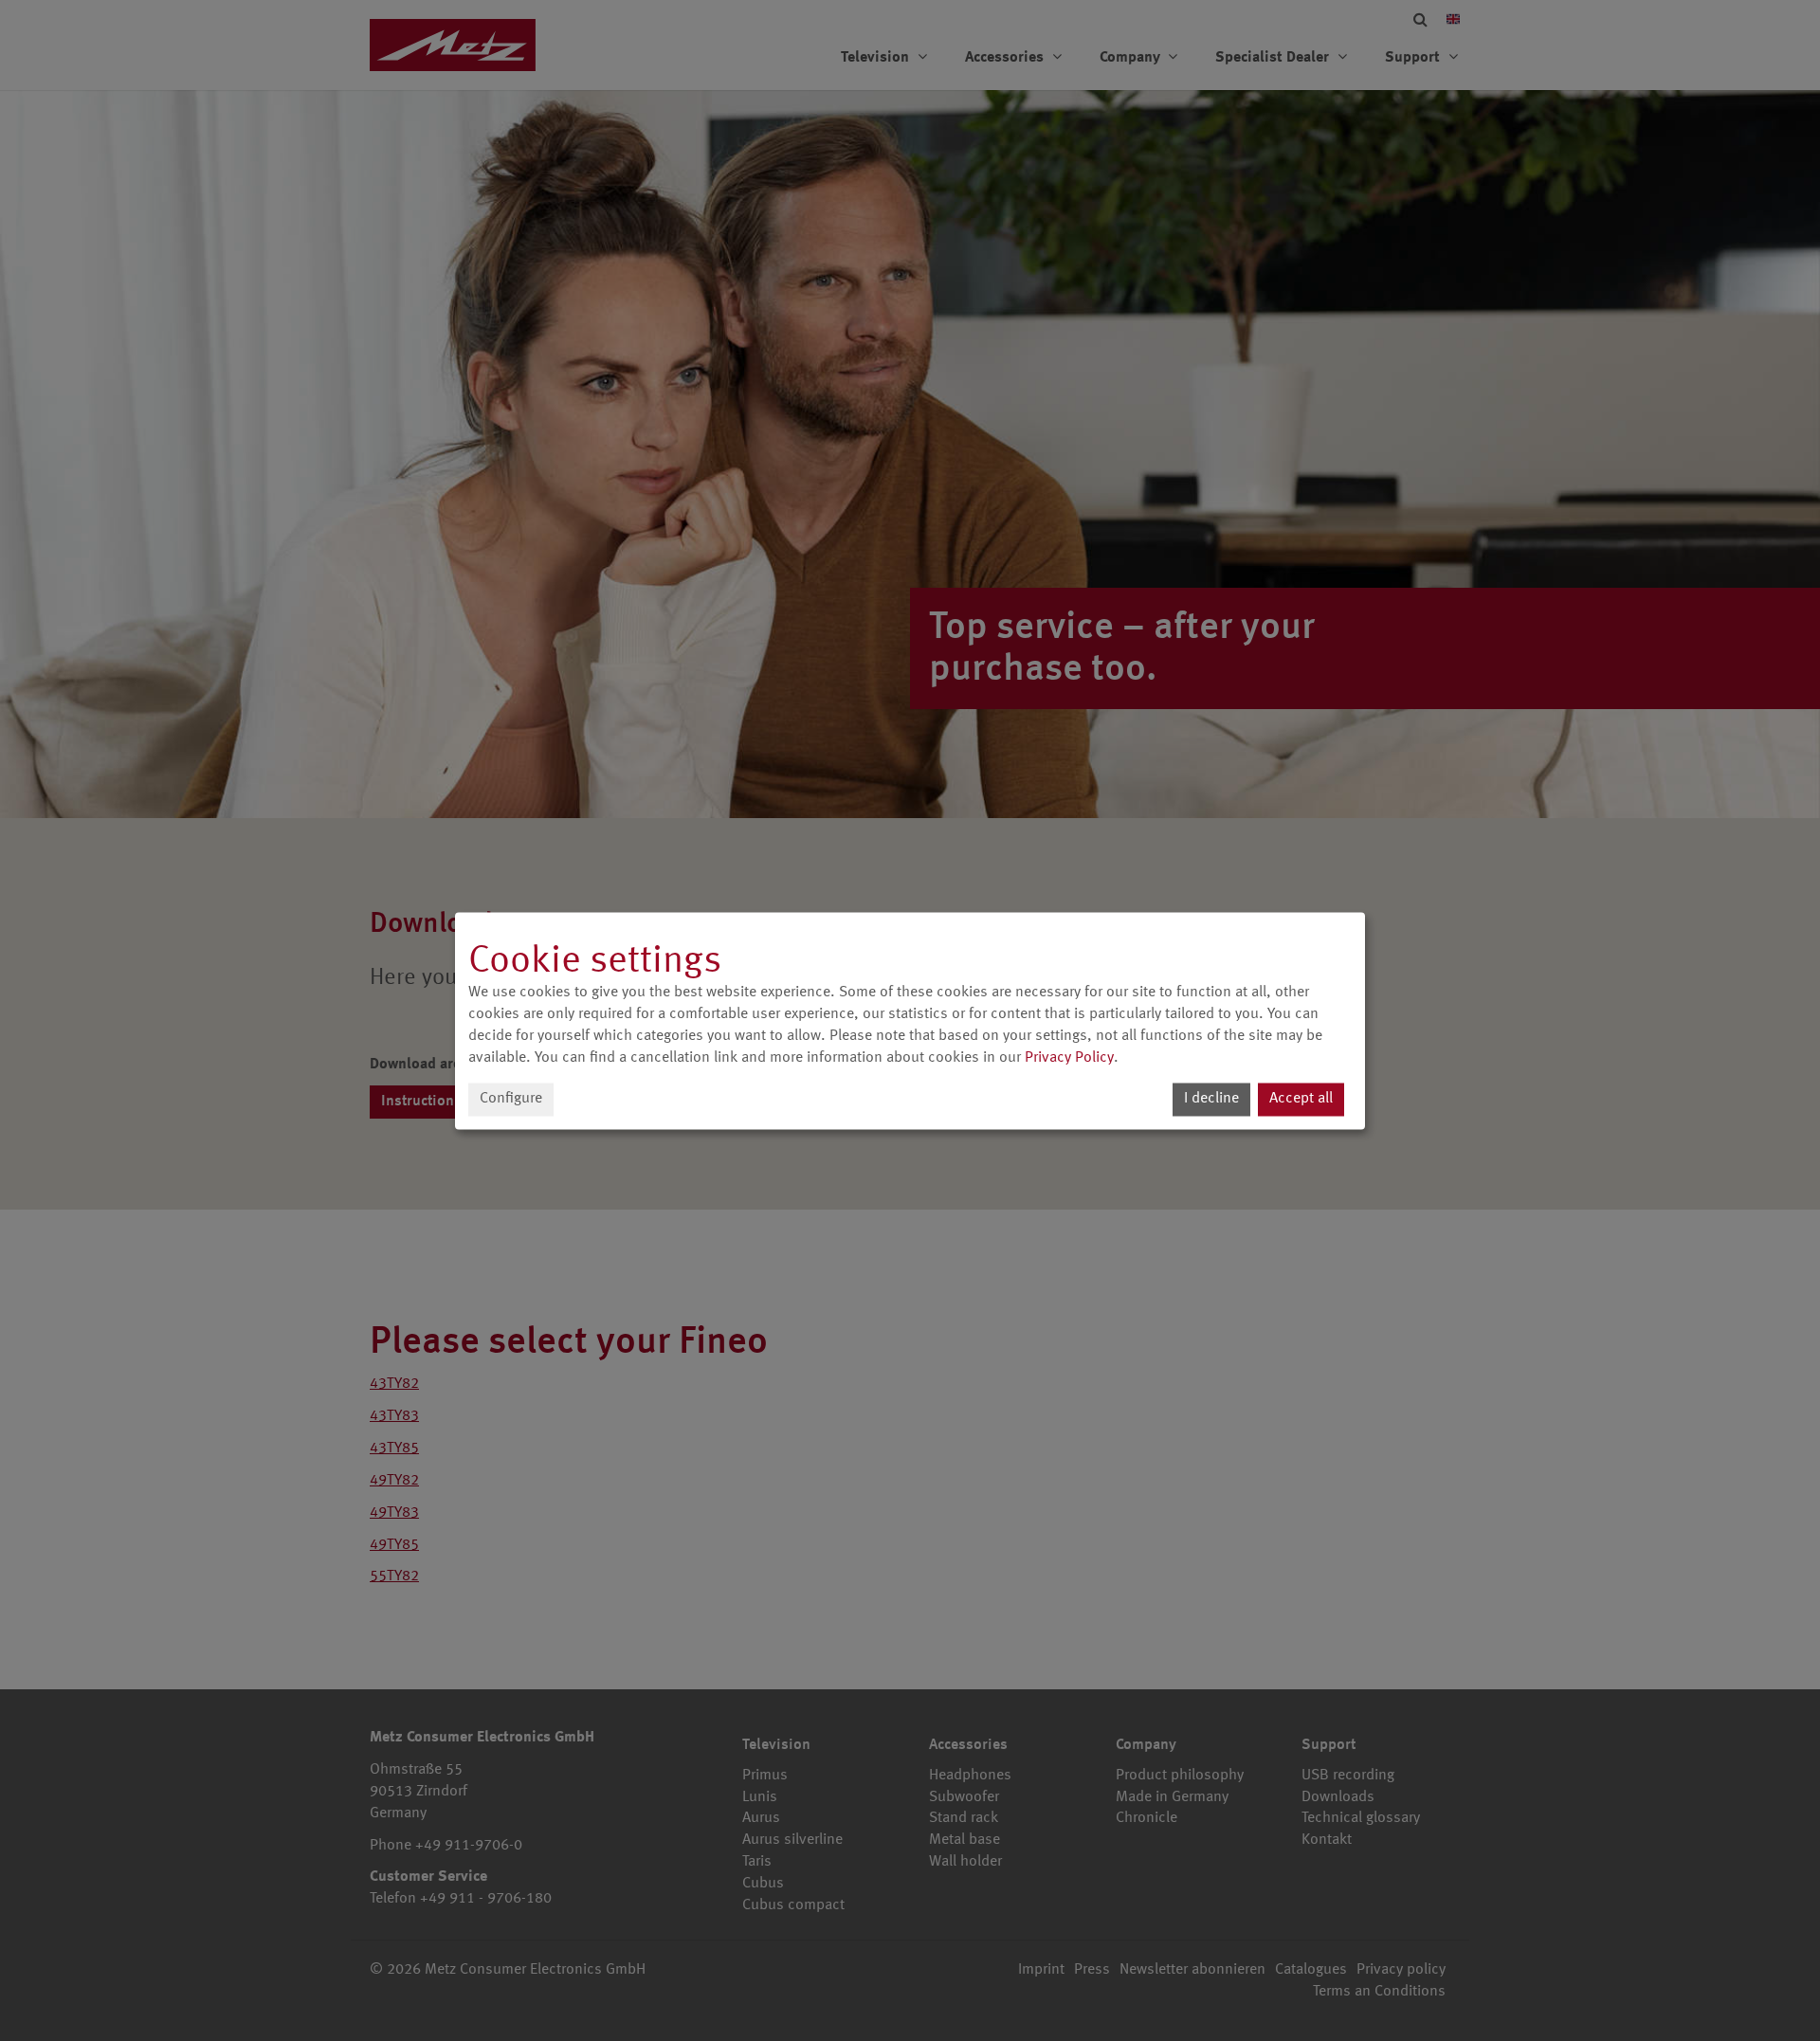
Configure (511, 1099)
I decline (1211, 1099)
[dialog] (910, 1020)
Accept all (1301, 1099)
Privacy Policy (1069, 1058)
